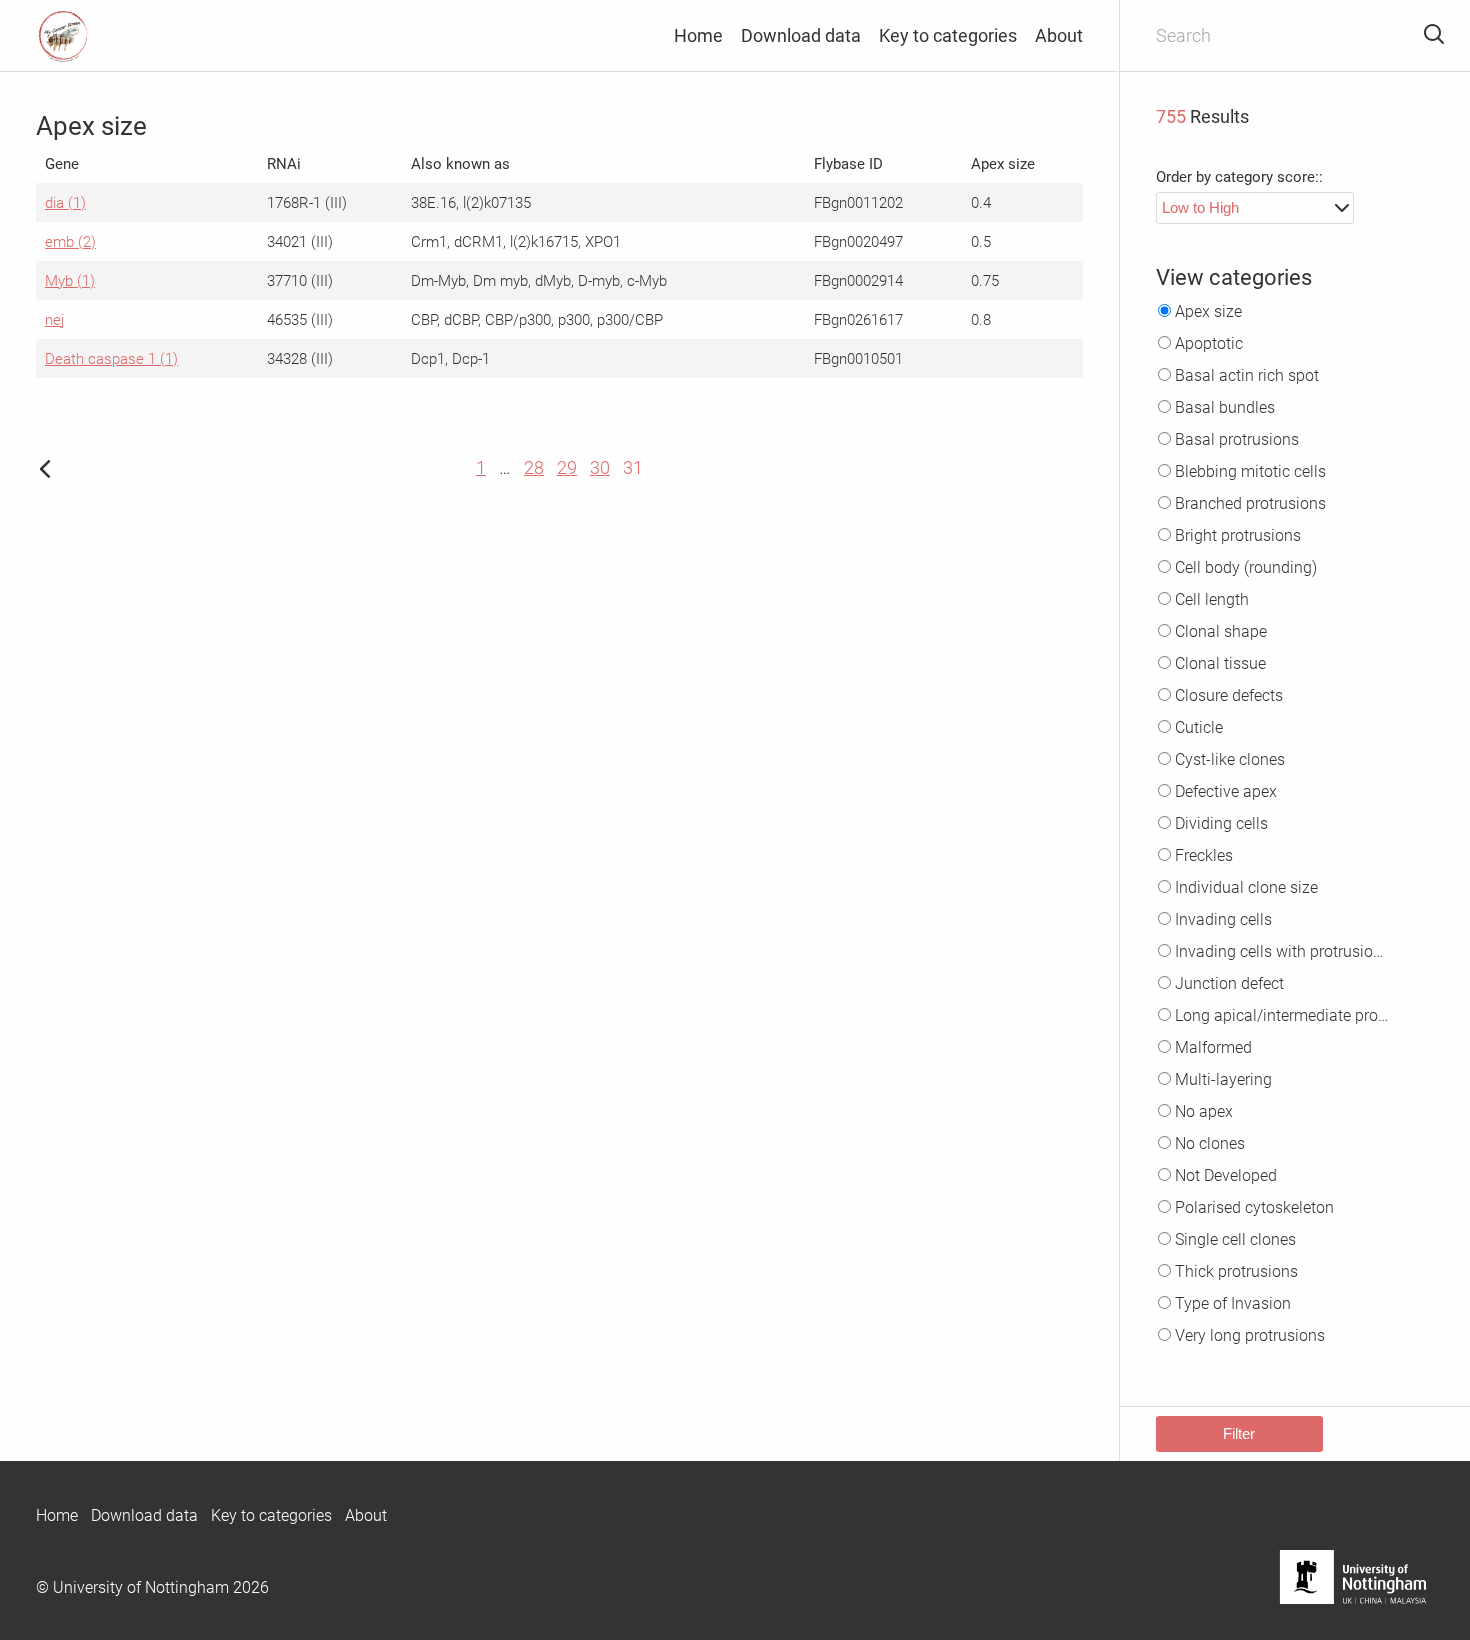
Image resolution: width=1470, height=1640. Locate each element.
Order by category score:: (1239, 177)
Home (698, 35)
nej (54, 320)
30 (600, 467)
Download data (801, 35)
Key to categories (948, 35)
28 (534, 467)
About (1059, 35)
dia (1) (65, 203)
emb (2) (70, 242)
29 (567, 467)
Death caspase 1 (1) (111, 359)
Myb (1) (70, 281)
